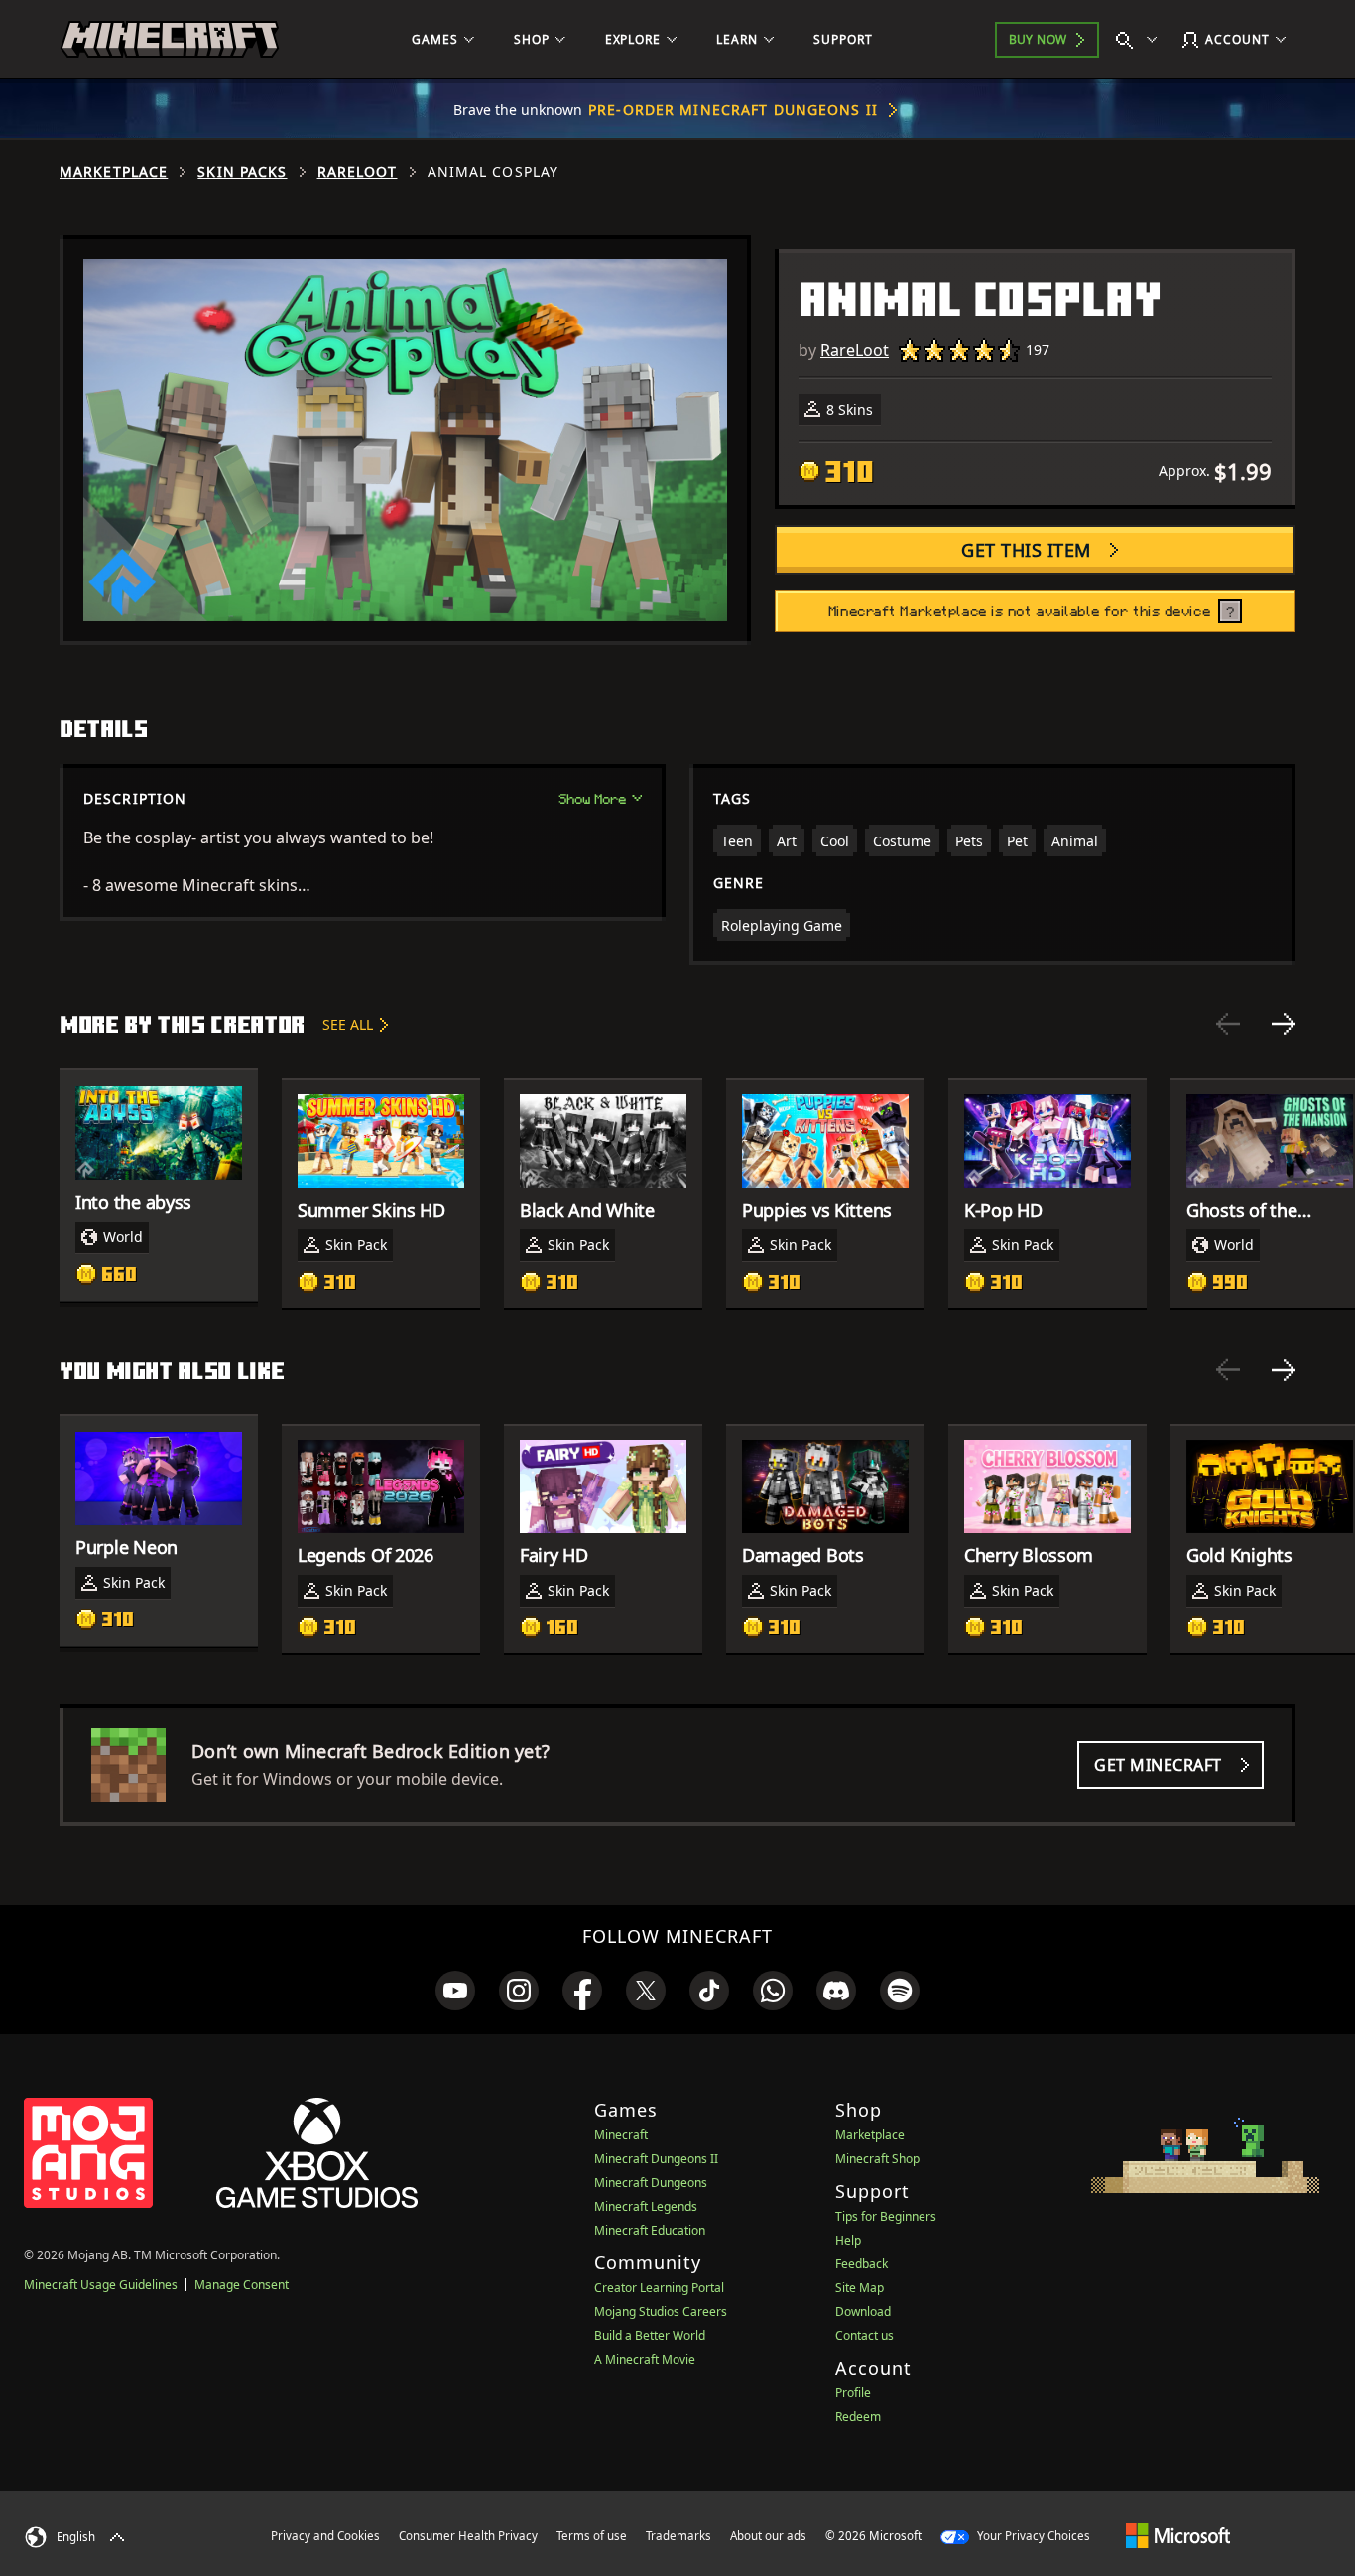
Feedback (862, 2264)
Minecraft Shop (877, 2159)
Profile (853, 2393)
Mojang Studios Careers (661, 2312)
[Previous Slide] (1228, 1024)
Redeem (858, 2417)
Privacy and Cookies (325, 2536)
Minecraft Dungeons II (656, 2159)
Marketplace (114, 172)
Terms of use (592, 2536)
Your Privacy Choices (1032, 2536)
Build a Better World (650, 2335)
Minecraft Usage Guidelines (101, 2285)
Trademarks (678, 2536)
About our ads (768, 2536)
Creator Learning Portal (659, 2288)
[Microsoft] (1178, 2535)
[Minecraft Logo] (170, 40)
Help (848, 2240)
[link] (455, 1991)
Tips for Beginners (886, 2216)
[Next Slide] (1284, 1024)
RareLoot (358, 172)
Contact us (864, 2335)
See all (348, 1025)
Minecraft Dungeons (651, 2183)
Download (863, 2312)
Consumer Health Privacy (468, 2536)
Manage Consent (242, 2285)
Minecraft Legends (646, 2206)
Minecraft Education (650, 2230)
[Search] (1141, 40)
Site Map (860, 2288)
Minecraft (621, 2135)
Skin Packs (242, 172)
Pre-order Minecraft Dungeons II (733, 110)
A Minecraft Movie (645, 2359)
